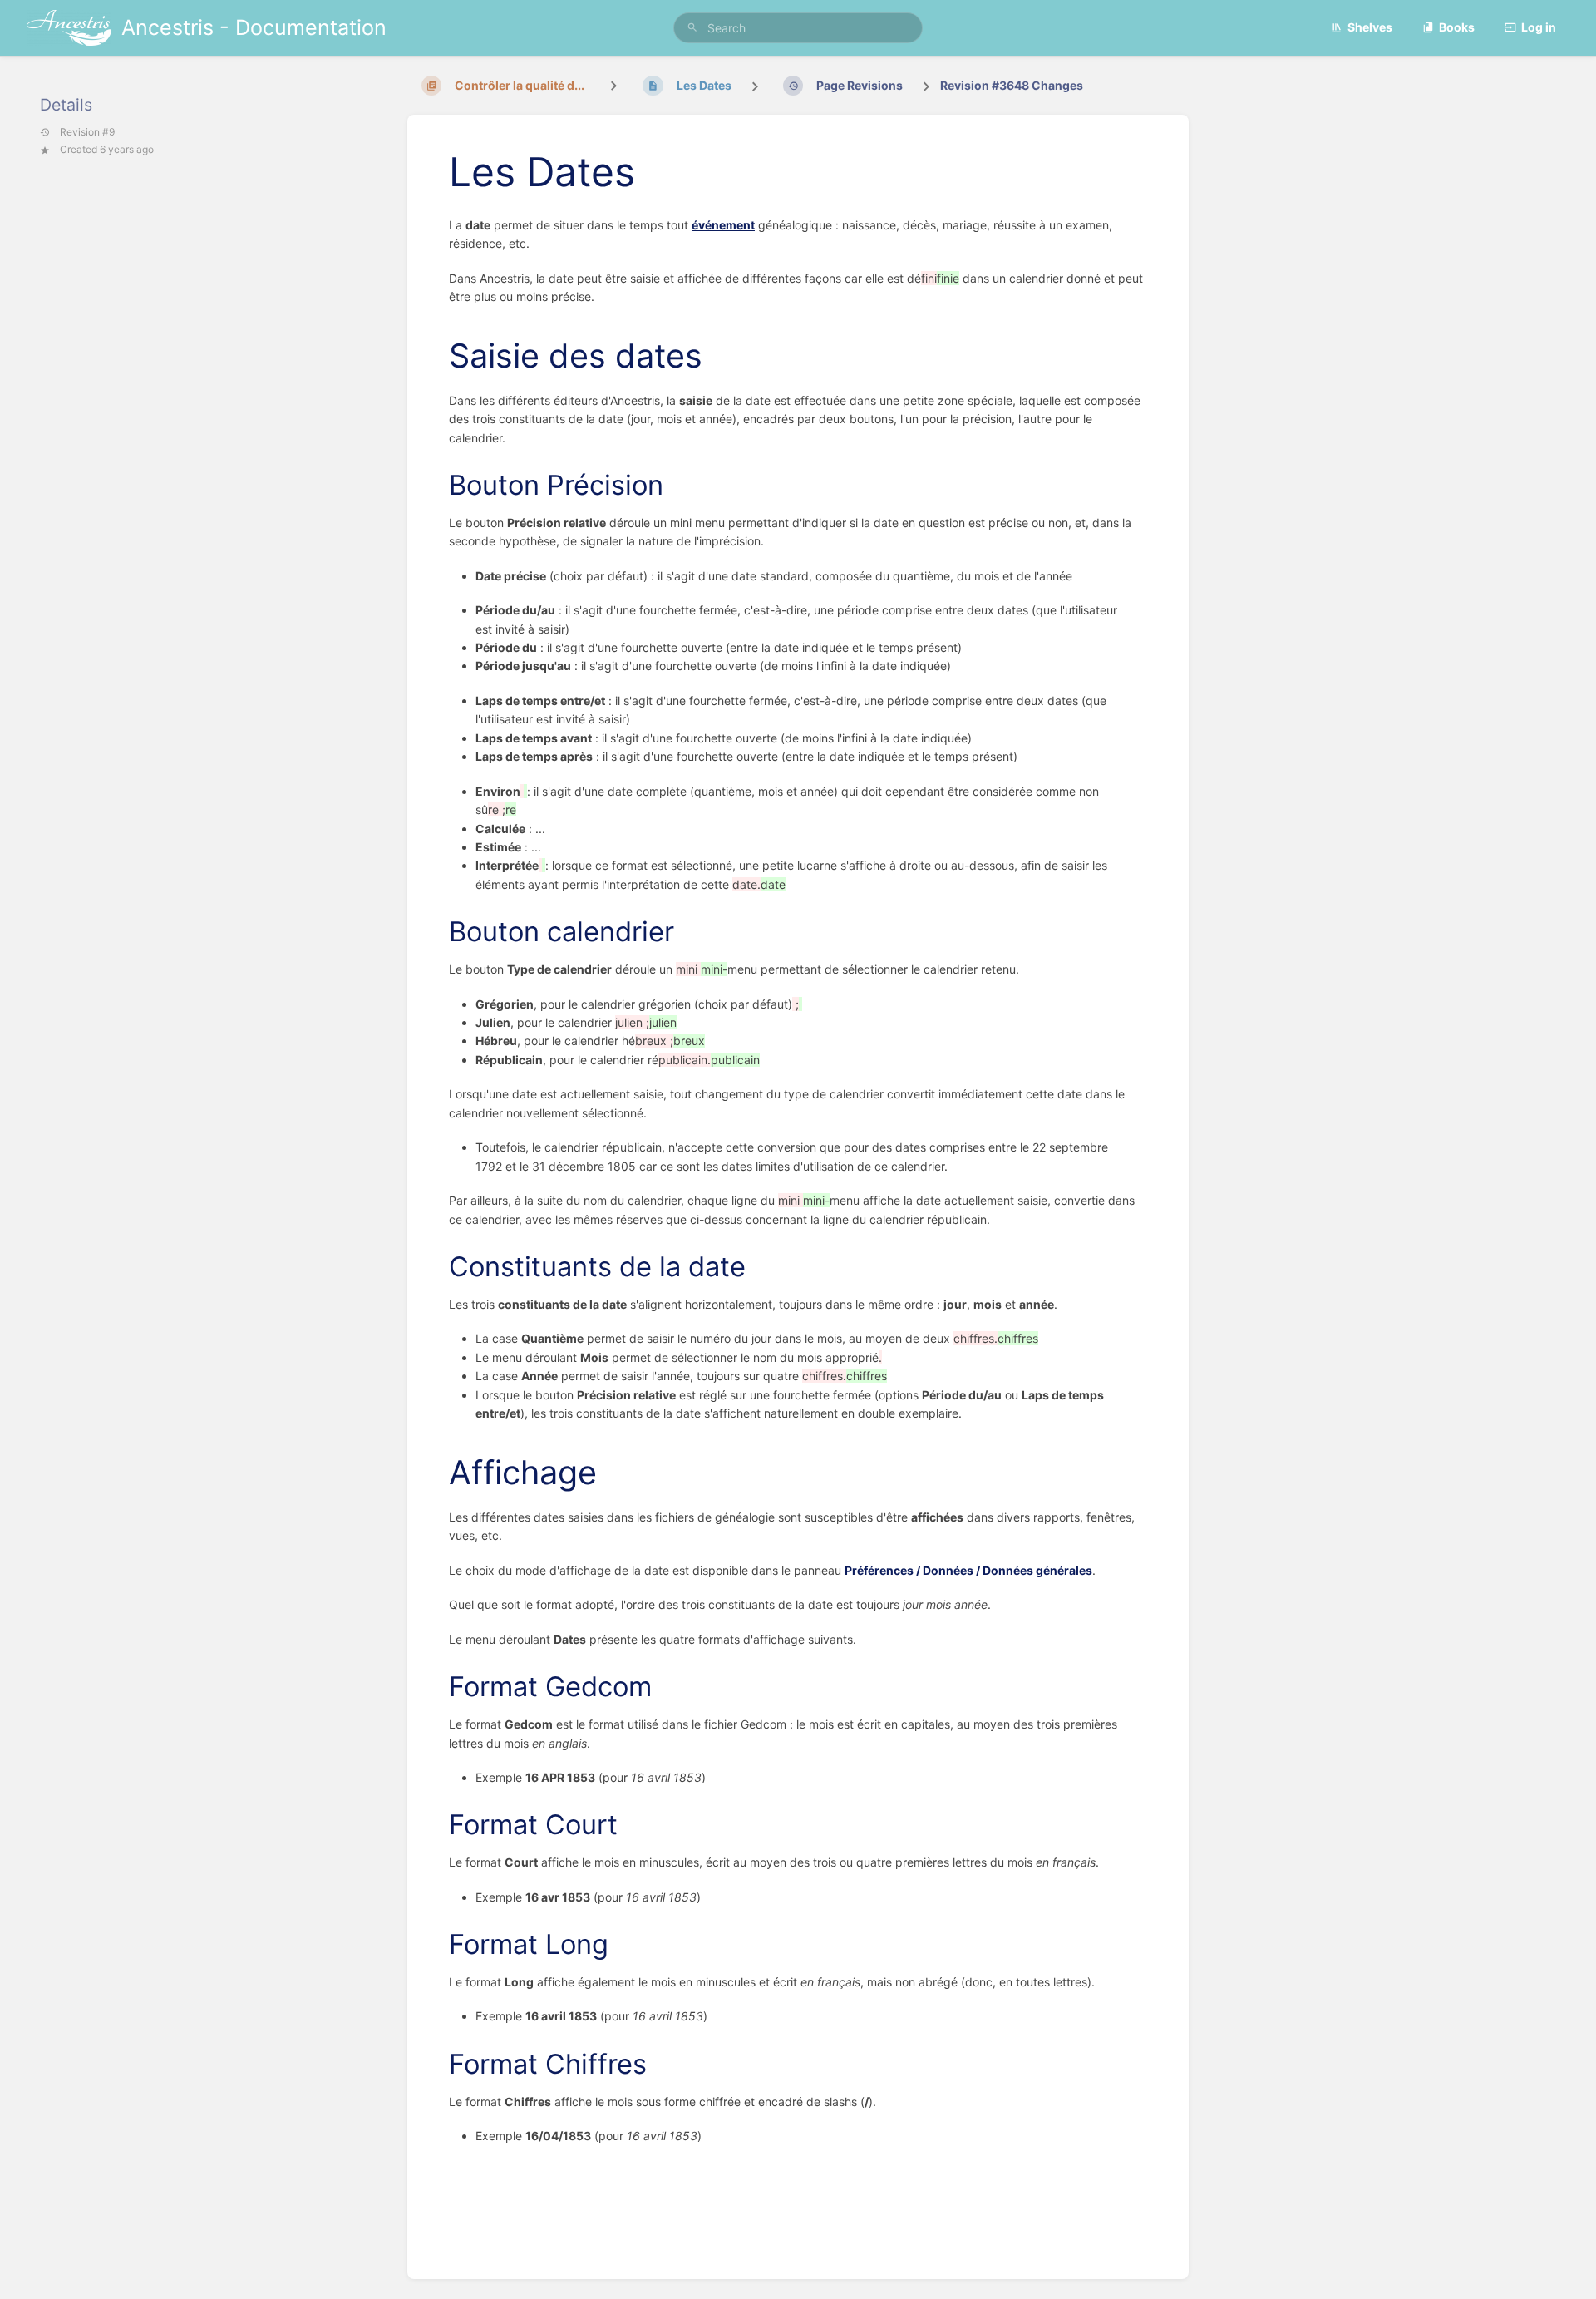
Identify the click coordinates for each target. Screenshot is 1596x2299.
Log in (1539, 27)
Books (1457, 27)
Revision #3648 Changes (1012, 85)
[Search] (692, 28)
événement (723, 225)
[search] (798, 28)
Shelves (1370, 27)
